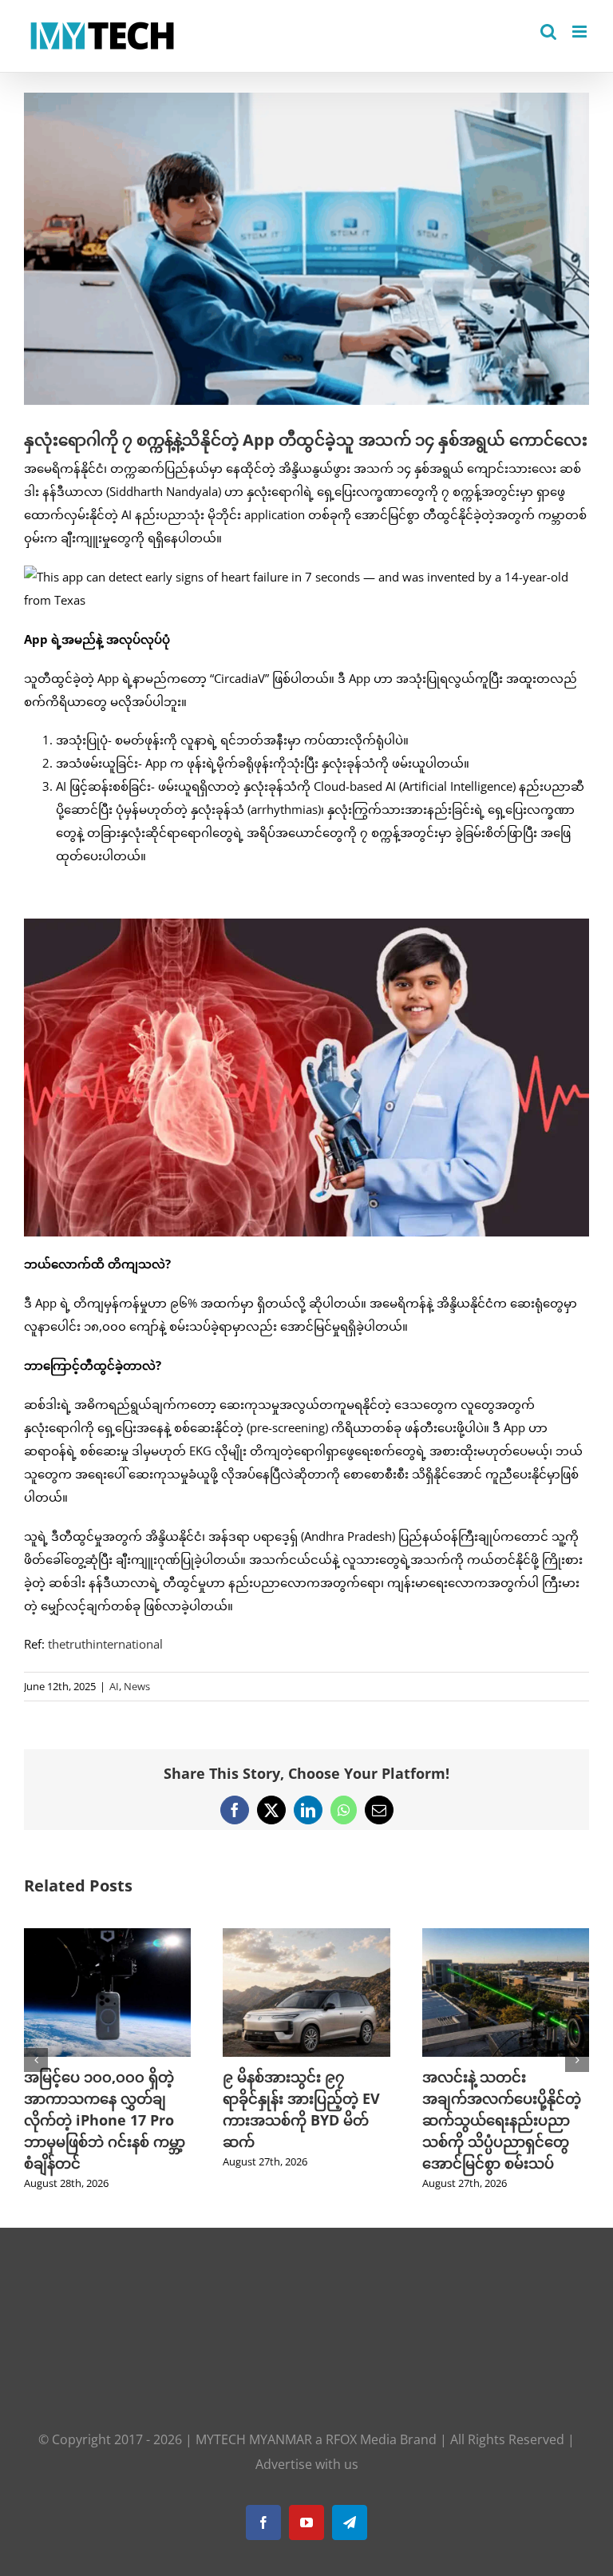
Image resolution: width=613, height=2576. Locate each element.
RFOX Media (361, 2439)
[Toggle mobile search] (548, 32)
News (137, 1686)
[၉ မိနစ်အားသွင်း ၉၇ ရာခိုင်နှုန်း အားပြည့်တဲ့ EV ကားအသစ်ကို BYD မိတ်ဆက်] (306, 1936)
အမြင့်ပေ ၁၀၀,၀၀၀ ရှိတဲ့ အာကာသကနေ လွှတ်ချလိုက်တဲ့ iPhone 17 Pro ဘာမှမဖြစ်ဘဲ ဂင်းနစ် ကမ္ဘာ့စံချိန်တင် (105, 2120)
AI (114, 1686)
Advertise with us (307, 2464)
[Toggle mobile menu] (581, 32)
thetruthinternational (105, 1644)
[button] (36, 2060)
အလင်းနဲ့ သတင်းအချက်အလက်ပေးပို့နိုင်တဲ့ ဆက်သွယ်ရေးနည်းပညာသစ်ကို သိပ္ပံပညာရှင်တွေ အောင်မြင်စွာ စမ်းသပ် (502, 2120)
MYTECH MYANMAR (254, 2439)
